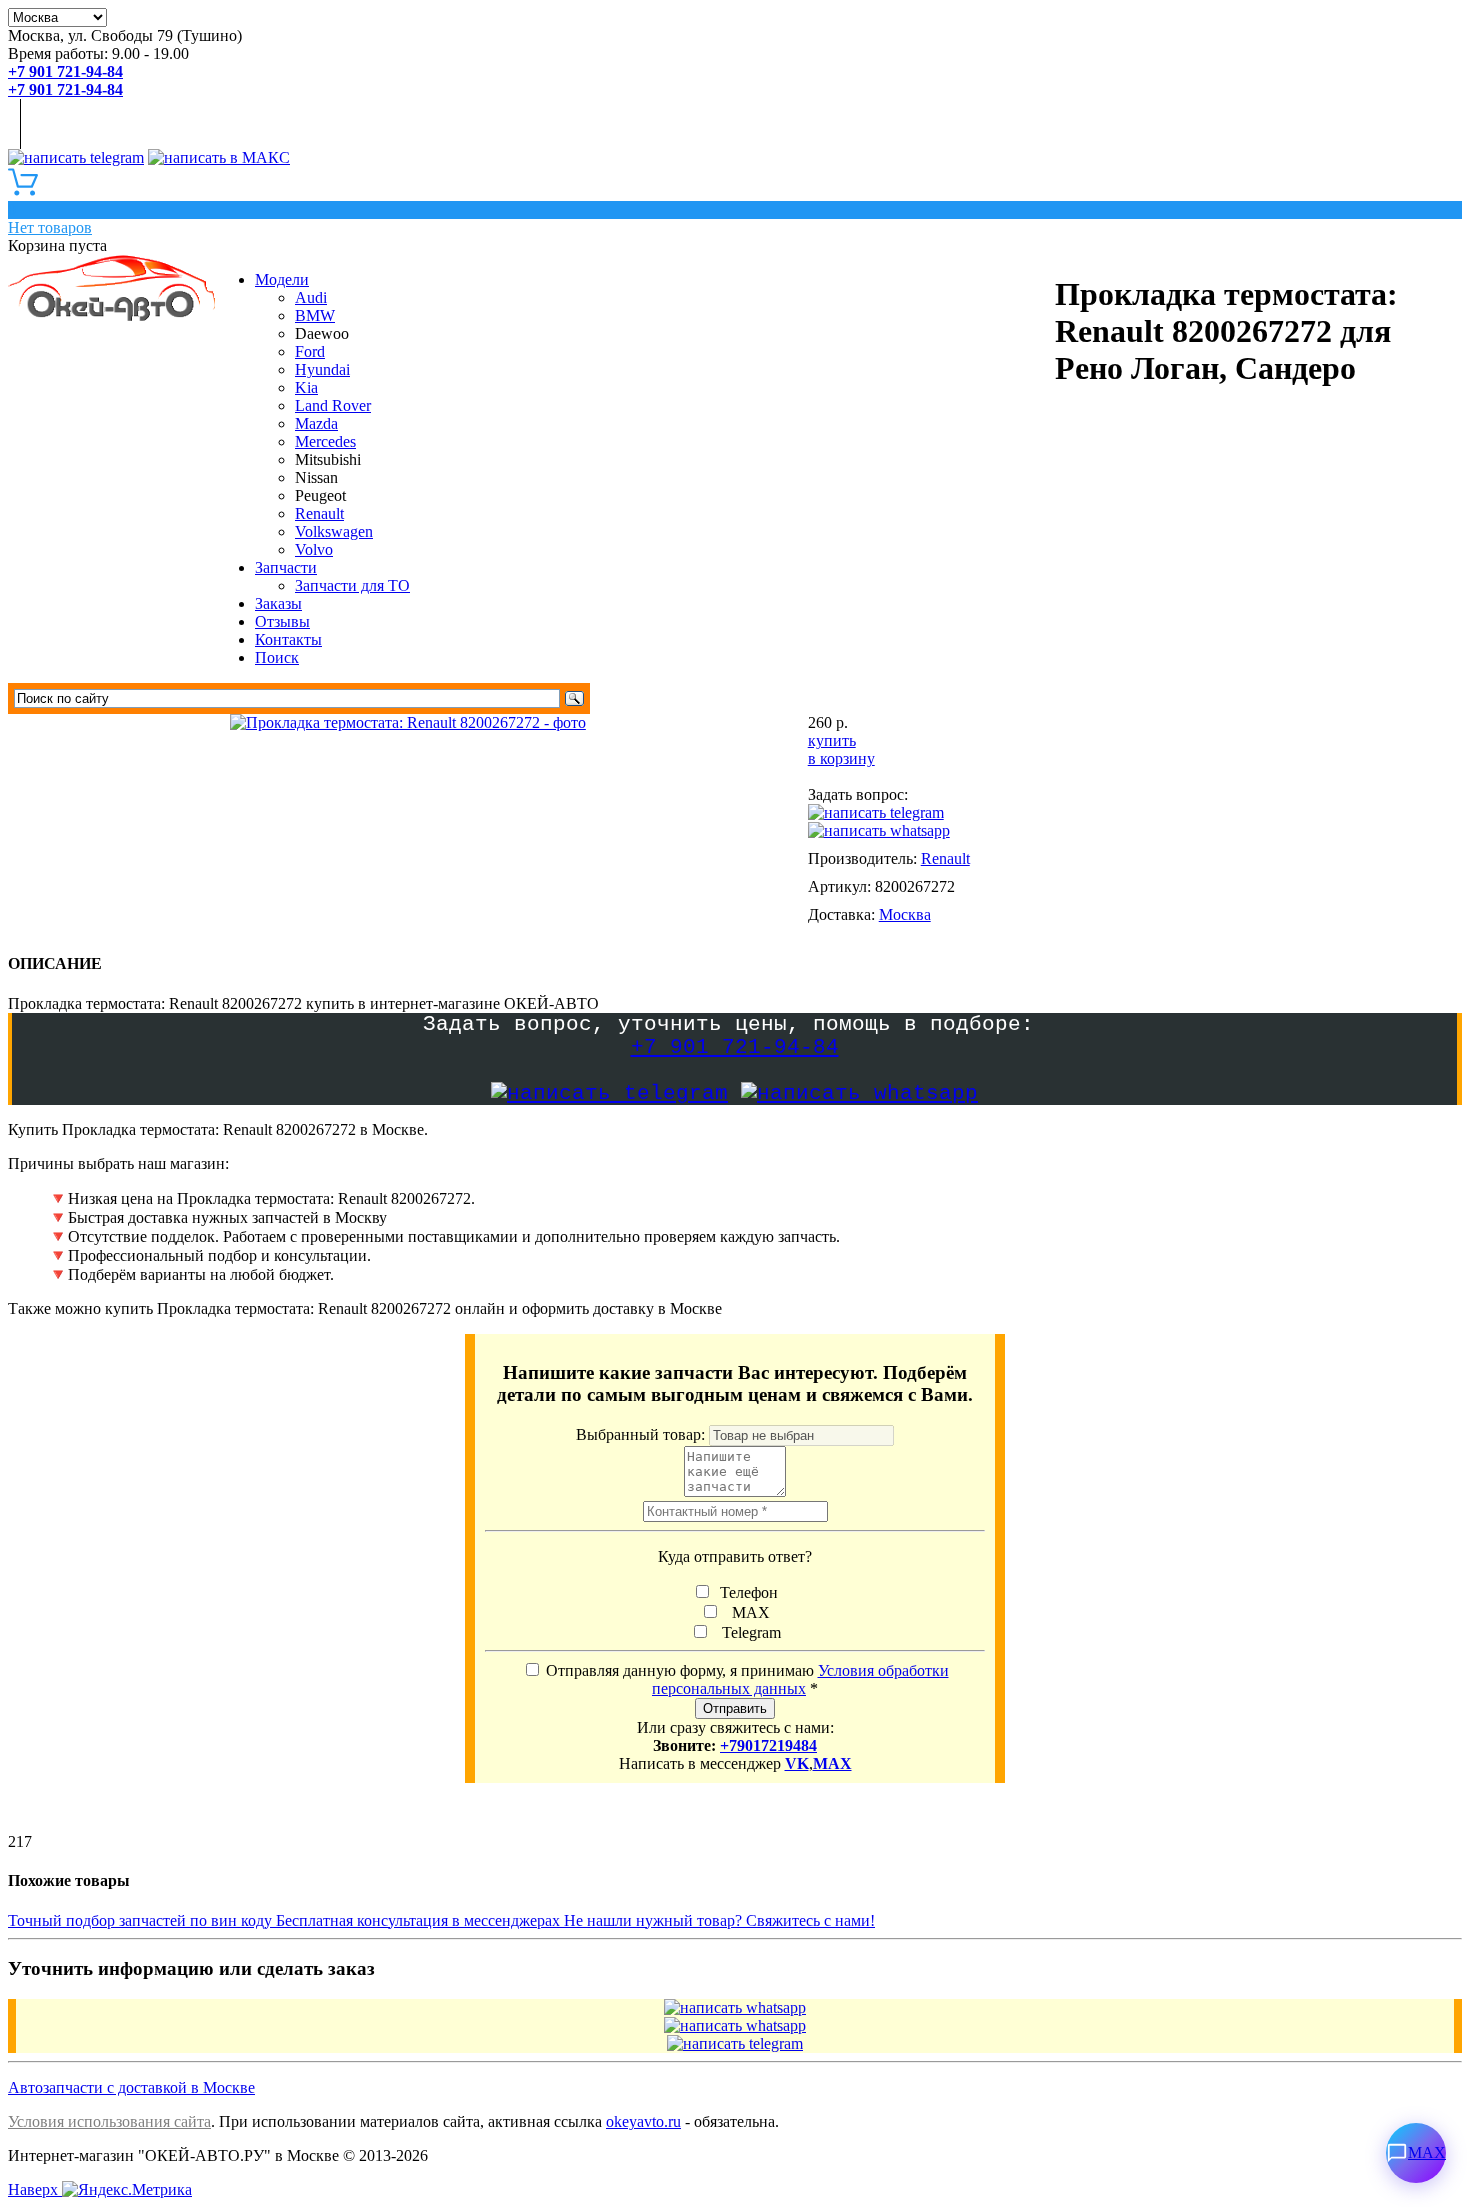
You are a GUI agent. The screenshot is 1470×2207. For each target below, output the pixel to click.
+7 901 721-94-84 (735, 1047)
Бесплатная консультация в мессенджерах (420, 1920)
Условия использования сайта (109, 2121)
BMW (315, 315)
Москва (905, 914)
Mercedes (325, 441)
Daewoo (322, 333)
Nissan (316, 477)
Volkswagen (334, 531)
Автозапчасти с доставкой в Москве (131, 2087)
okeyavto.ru (643, 2121)
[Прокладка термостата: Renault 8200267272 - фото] (408, 722)
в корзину (841, 758)
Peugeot (320, 495)
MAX (747, 1612)
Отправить (735, 1708)
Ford (310, 351)
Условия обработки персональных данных (800, 1679)
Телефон (747, 1592)
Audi (311, 297)
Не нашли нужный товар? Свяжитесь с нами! (719, 1920)
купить (832, 740)
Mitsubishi (328, 459)
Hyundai (322, 369)
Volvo (314, 549)
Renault (319, 513)
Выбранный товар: (642, 1434)
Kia (306, 387)
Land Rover (333, 405)
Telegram (747, 1632)
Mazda (316, 423)
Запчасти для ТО (352, 585)
